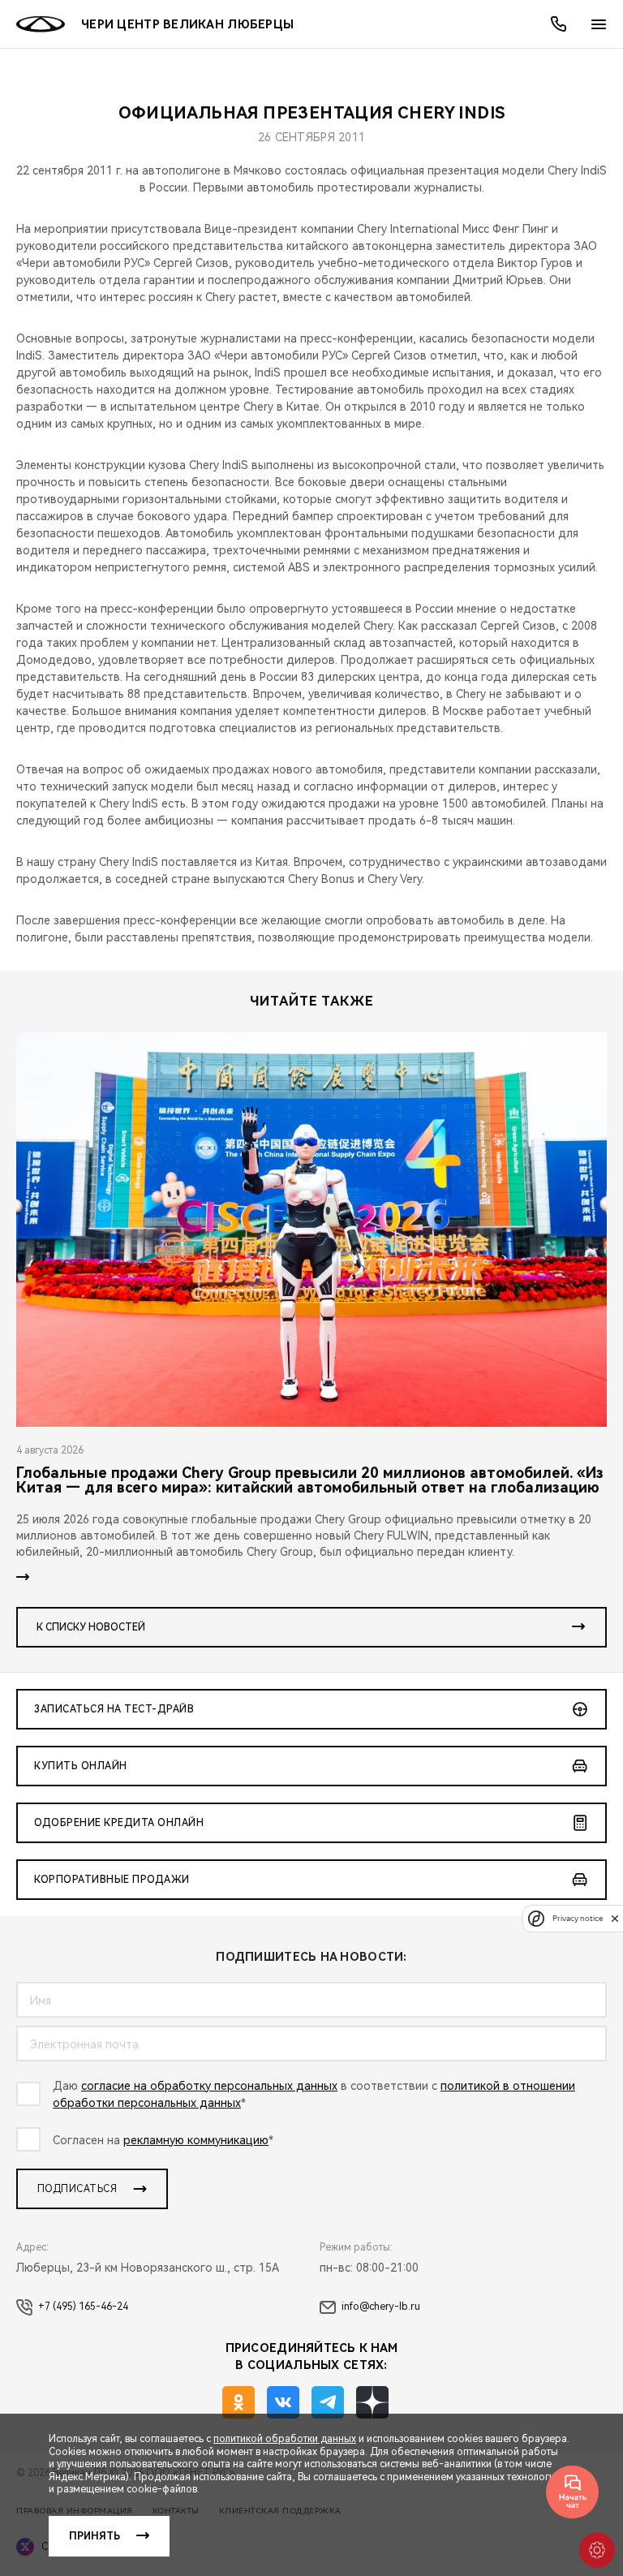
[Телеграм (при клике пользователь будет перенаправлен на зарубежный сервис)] (328, 2402)
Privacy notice (578, 1918)
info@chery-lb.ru (381, 2307)
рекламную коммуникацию (196, 2140)
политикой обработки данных (285, 2439)
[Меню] (599, 24)
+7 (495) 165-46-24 (83, 2307)
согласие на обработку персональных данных (209, 2086)
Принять (95, 2536)
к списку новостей (91, 1627)
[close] (615, 1918)
